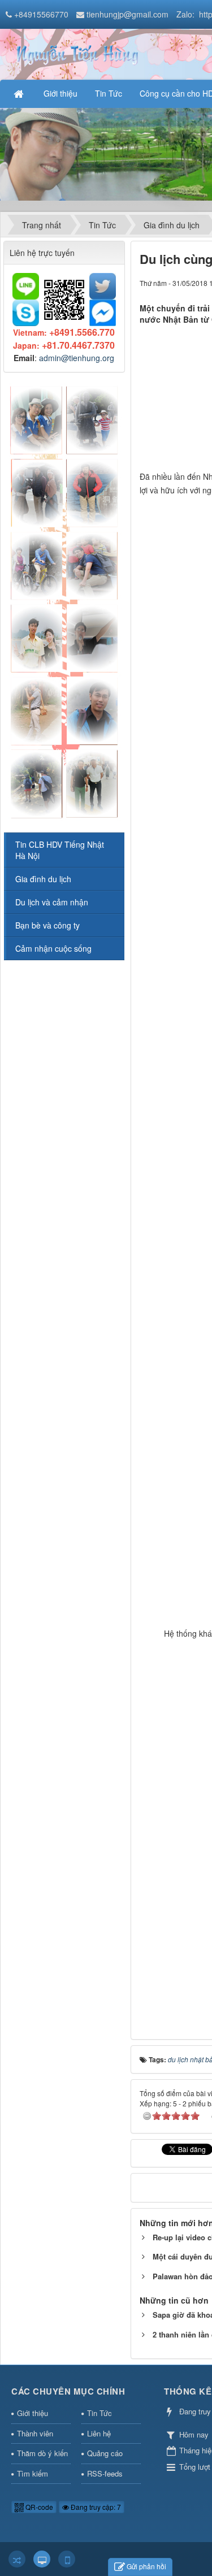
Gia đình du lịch (43, 879)
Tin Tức (99, 2413)
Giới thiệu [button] (60, 93)
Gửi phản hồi (146, 2566)
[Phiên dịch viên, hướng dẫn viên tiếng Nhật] (76, 53)
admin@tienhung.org (77, 358)
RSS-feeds (105, 2473)
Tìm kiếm (33, 2473)
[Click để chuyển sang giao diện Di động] (67, 2559)
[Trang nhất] (20, 93)
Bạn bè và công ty (47, 925)
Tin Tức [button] (109, 93)
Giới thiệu (33, 2413)
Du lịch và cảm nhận (52, 902)
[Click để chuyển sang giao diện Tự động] (17, 2559)
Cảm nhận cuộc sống (53, 948)
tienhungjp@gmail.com (127, 14)
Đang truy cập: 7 (95, 2507)
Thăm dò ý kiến (42, 2453)
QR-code (38, 2507)
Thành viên (35, 2433)
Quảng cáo (105, 2453)
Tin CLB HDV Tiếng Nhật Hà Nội (60, 850)
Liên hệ (99, 2433)
